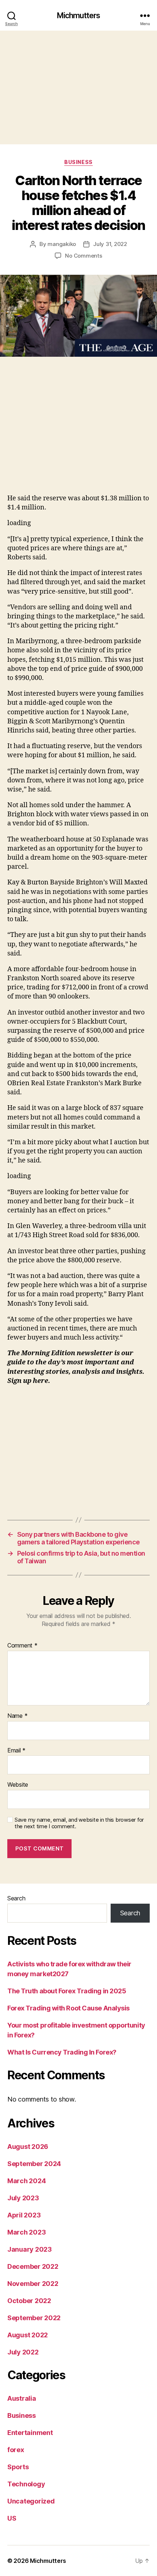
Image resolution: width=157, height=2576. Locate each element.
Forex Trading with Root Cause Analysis (68, 2008)
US (12, 2518)
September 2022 (34, 2318)
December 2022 (33, 2266)
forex (16, 2450)
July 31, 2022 (110, 244)
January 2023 (30, 2249)
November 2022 (33, 2284)
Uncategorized (31, 2501)
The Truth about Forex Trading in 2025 (67, 1991)
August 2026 (28, 2147)
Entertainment (30, 2433)
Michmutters (78, 15)
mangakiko (62, 244)
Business (78, 162)
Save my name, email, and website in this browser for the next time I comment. (79, 1823)
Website (18, 1785)
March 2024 (26, 2181)
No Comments (83, 256)
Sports (18, 2467)
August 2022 (28, 2335)
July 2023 (23, 2198)
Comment (22, 1646)
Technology (26, 2484)
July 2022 (23, 2352)
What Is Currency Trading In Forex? (62, 2052)
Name (17, 1716)
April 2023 (24, 2215)
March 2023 (26, 2232)
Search (16, 1898)
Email (16, 1751)
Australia (22, 2398)
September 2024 (34, 2164)
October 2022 (29, 2301)
